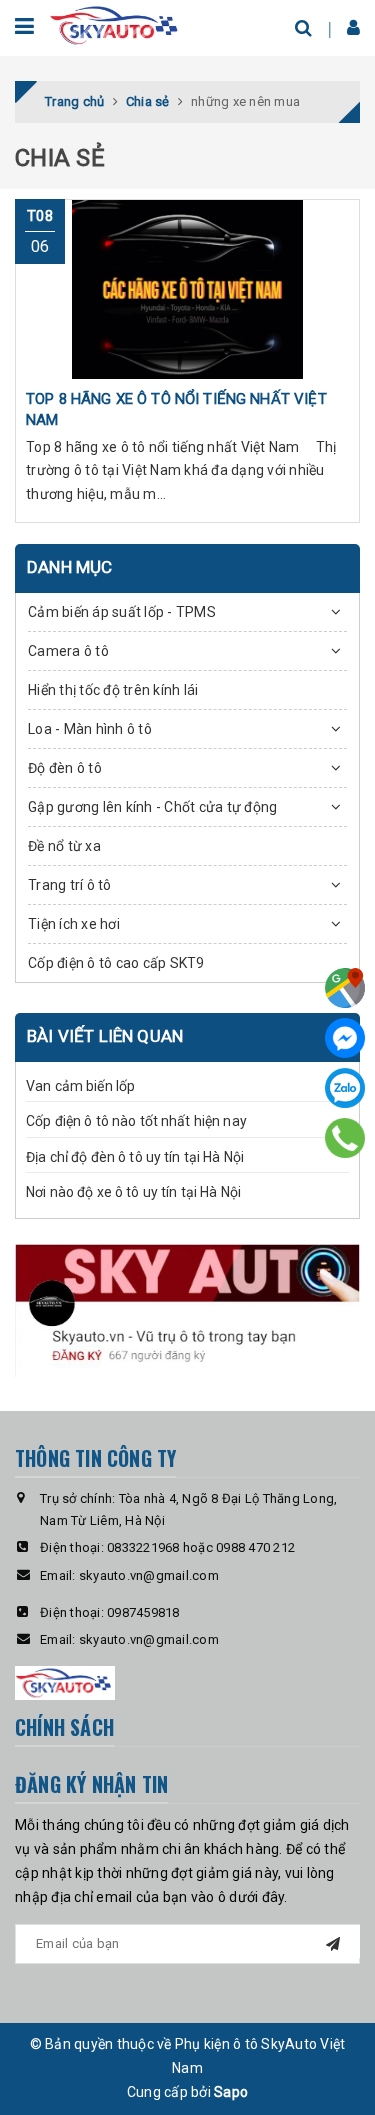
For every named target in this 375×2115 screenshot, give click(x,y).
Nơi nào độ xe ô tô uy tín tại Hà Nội (133, 1192)
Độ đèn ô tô (65, 768)
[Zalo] (345, 1088)
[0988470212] (345, 1137)
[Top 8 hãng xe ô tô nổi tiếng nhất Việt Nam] (187, 289)
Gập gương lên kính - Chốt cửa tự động (152, 807)
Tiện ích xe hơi (74, 924)
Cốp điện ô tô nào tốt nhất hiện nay (136, 1121)
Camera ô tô (68, 651)
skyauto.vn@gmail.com (149, 1575)
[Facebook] (345, 1038)
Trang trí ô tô (70, 885)
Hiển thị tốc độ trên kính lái (113, 690)
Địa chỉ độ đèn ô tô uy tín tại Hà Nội (135, 1157)
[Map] (345, 988)
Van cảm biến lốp (80, 1086)
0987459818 (143, 1612)
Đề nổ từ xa (64, 846)
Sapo (231, 2092)
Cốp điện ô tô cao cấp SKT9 (116, 963)
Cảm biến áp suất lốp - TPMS (122, 612)
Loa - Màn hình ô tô (90, 729)
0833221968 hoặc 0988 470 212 (201, 1547)
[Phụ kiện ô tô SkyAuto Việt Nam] (115, 24)
